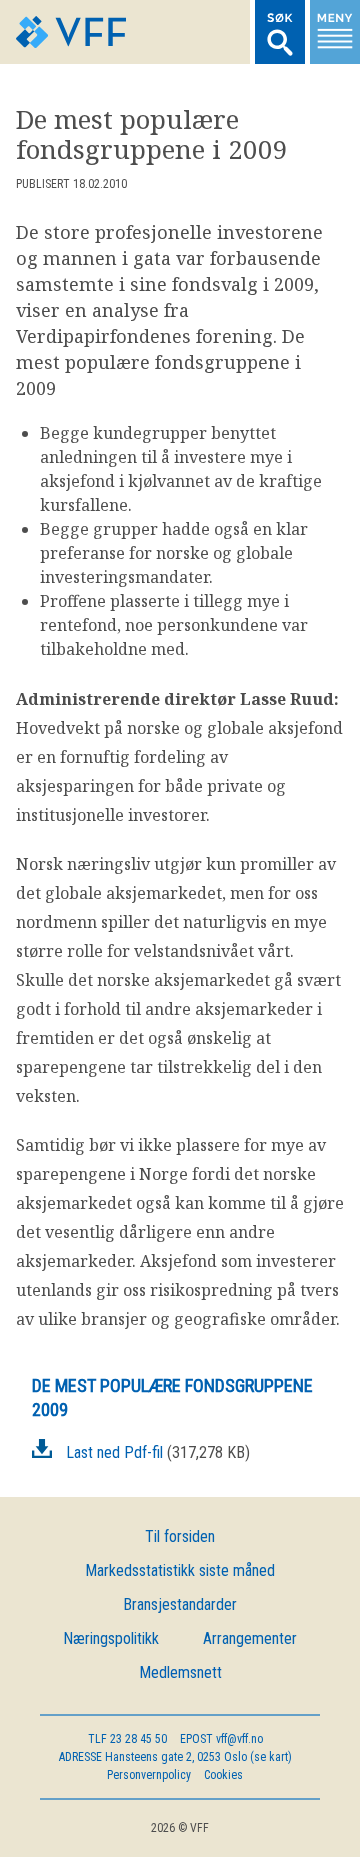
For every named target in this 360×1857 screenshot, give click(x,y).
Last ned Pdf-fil (114, 1452)
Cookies (223, 1775)
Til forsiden (180, 1536)
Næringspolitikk (111, 1638)
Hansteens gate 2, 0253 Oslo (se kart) (175, 1757)
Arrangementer (250, 1638)
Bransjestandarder (180, 1604)
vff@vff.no (221, 1739)
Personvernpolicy (149, 1775)
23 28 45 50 (127, 1739)
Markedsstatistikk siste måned (180, 1570)
